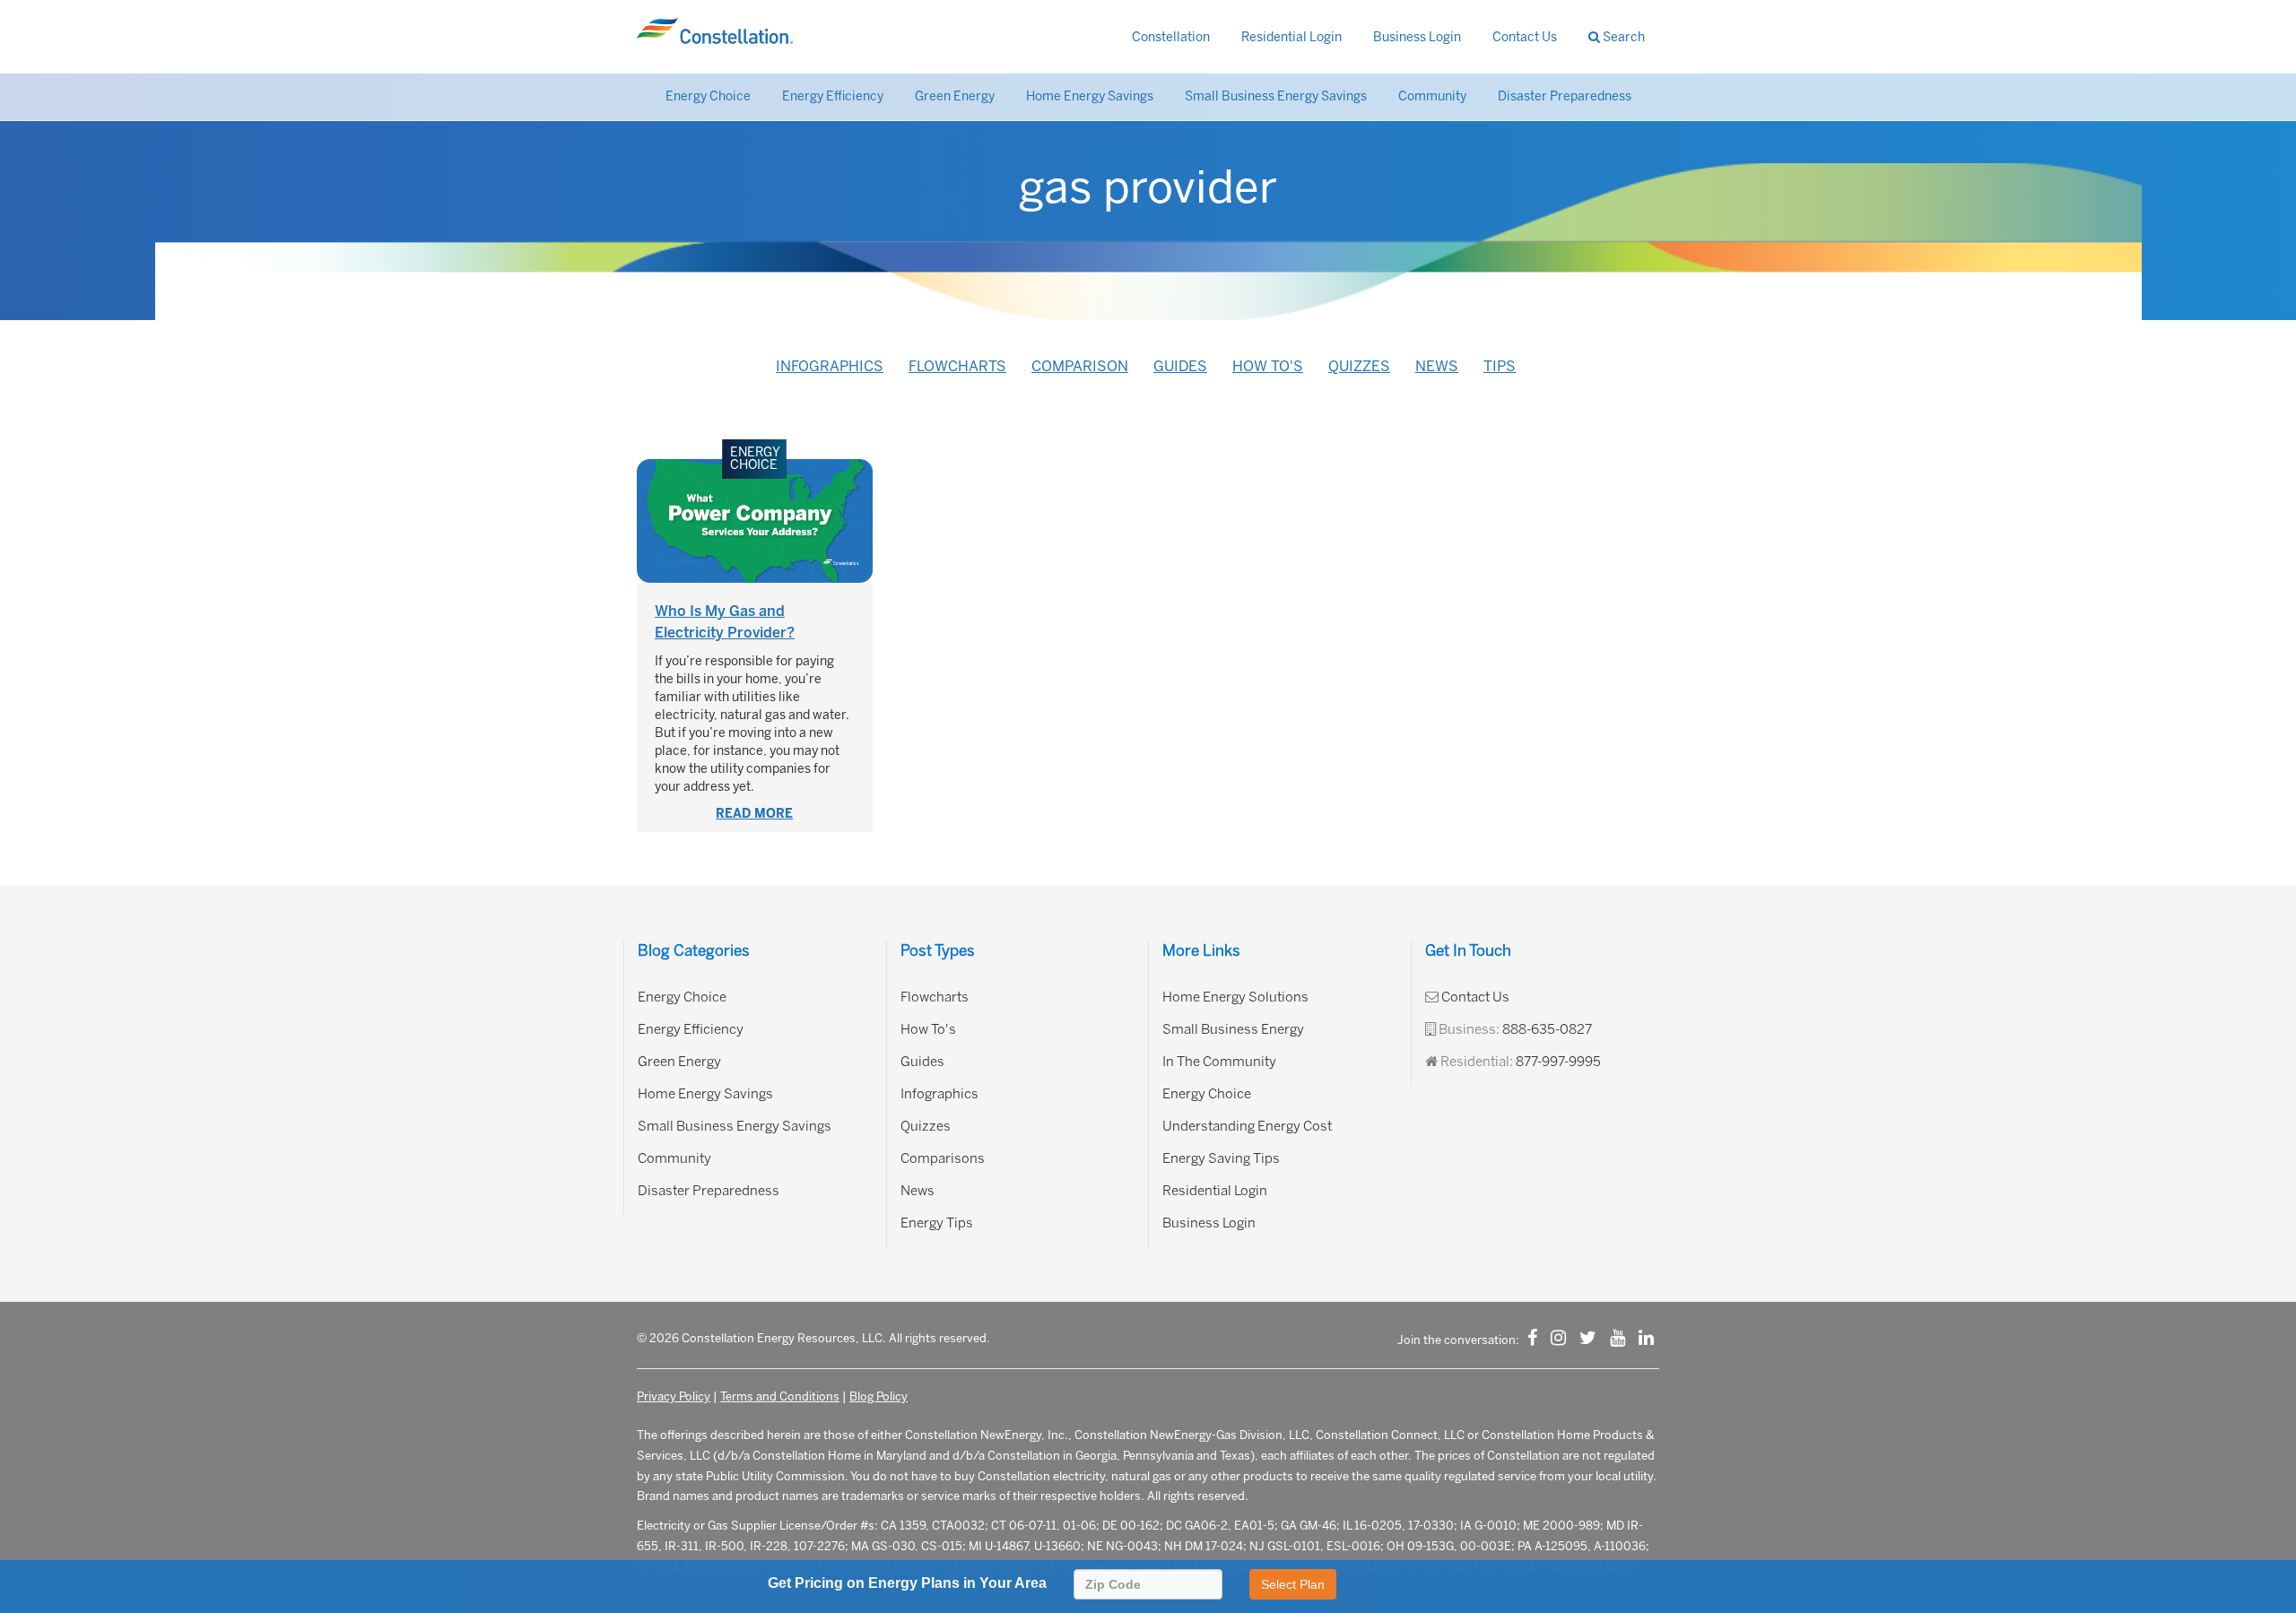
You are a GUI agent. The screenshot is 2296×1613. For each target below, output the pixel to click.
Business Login (1417, 37)
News (1437, 366)
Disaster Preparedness (1565, 96)
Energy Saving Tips (1221, 1158)
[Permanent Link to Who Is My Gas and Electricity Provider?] (755, 521)
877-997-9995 (1558, 1062)
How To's (1268, 366)
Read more (754, 814)
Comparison (1080, 366)
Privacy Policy (674, 1396)
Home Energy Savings (1090, 96)
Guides (1180, 366)
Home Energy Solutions (1235, 997)
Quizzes (1359, 366)
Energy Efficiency (833, 96)
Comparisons (943, 1158)
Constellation (1171, 37)
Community (1432, 96)
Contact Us (1525, 37)
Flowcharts (957, 366)
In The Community (1219, 1062)
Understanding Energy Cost (1247, 1126)
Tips (1500, 366)
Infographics (830, 366)
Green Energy (955, 96)
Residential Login (1291, 37)
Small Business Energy (1233, 1029)
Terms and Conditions (780, 1396)
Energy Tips (937, 1223)
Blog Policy (878, 1396)
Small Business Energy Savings (1276, 96)
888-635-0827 (1547, 1029)
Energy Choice (708, 96)
